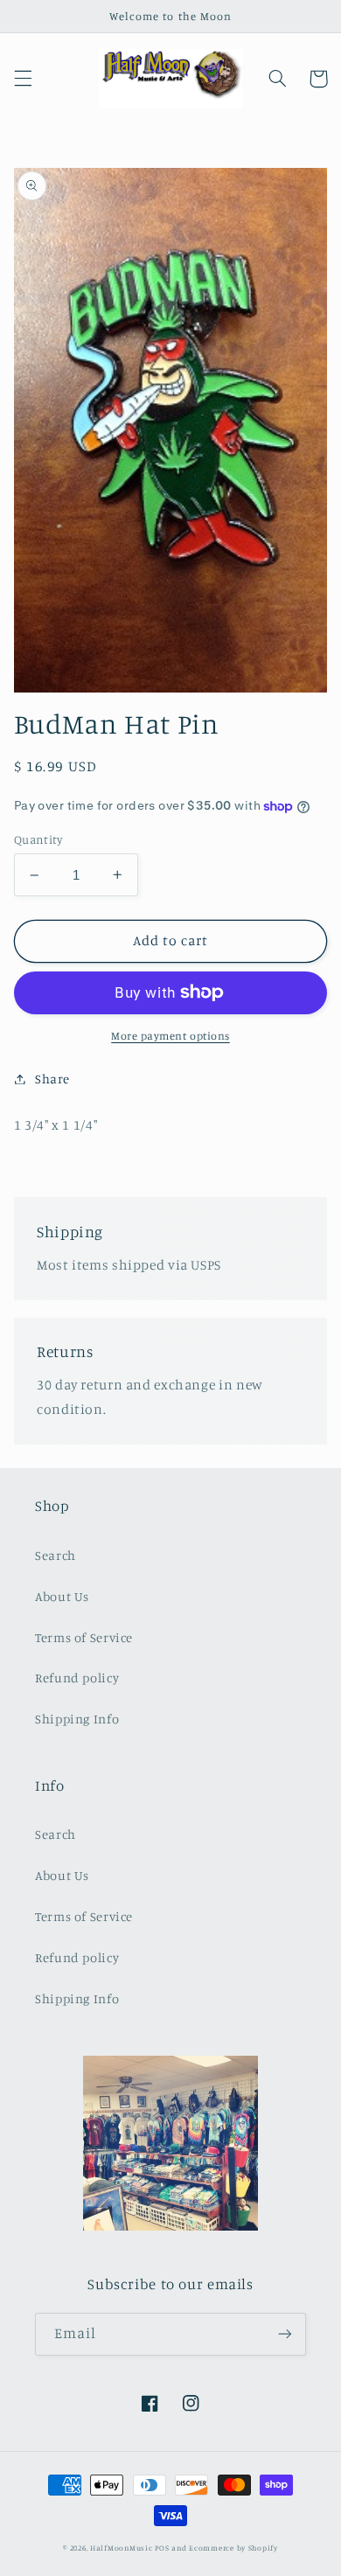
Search (56, 1555)
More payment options (170, 1036)
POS (162, 2548)
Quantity (38, 839)
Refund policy (77, 1678)
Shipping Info (77, 1719)
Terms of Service (84, 1637)
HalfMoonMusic (122, 2548)
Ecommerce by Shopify (233, 2548)
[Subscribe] (285, 2334)
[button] (23, 79)
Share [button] (52, 1079)
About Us (62, 1596)
